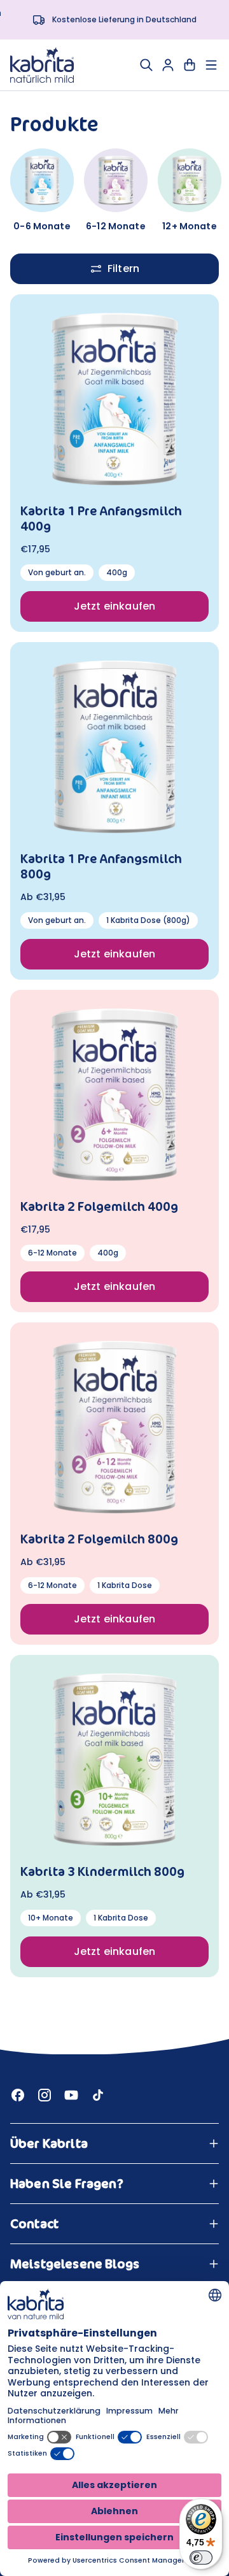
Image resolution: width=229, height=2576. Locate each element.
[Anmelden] (168, 65)
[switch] (201, 2558)
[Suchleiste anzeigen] (146, 65)
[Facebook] (18, 2095)
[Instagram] (45, 2095)
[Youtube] (71, 2095)
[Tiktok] (98, 2095)
